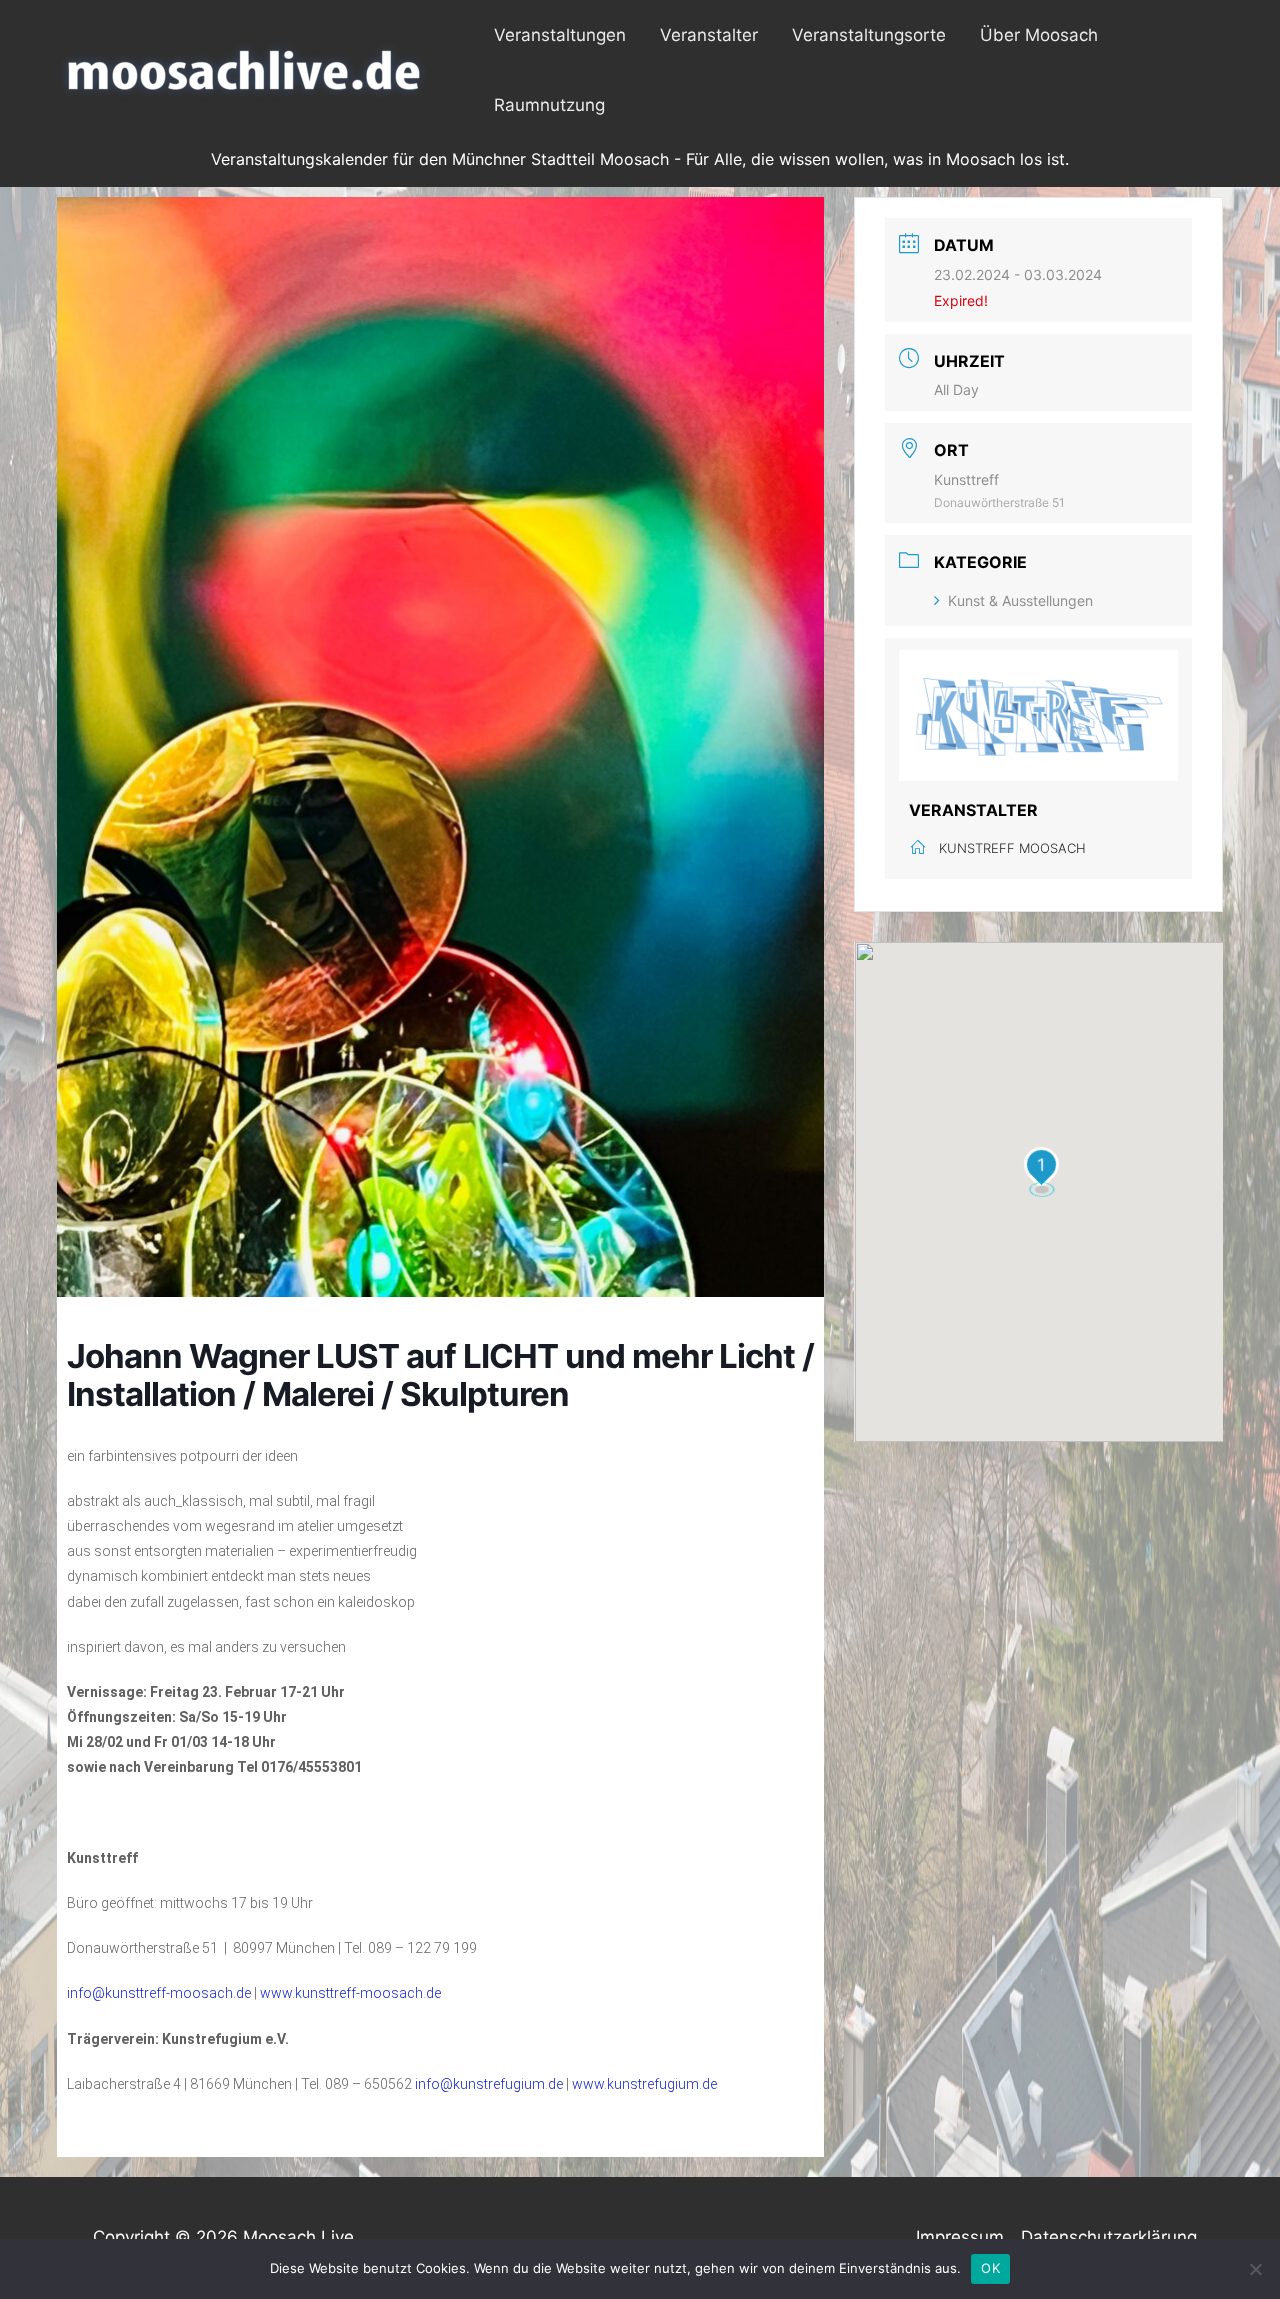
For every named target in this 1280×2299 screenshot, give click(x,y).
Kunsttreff (966, 479)
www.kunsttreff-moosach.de (350, 1993)
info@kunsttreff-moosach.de (159, 1993)
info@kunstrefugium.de (489, 2084)
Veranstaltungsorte (869, 35)
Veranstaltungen (560, 35)
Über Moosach (1039, 35)
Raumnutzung (549, 105)
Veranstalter (709, 35)
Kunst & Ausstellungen (1020, 600)
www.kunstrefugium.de (644, 2084)
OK (990, 2268)
